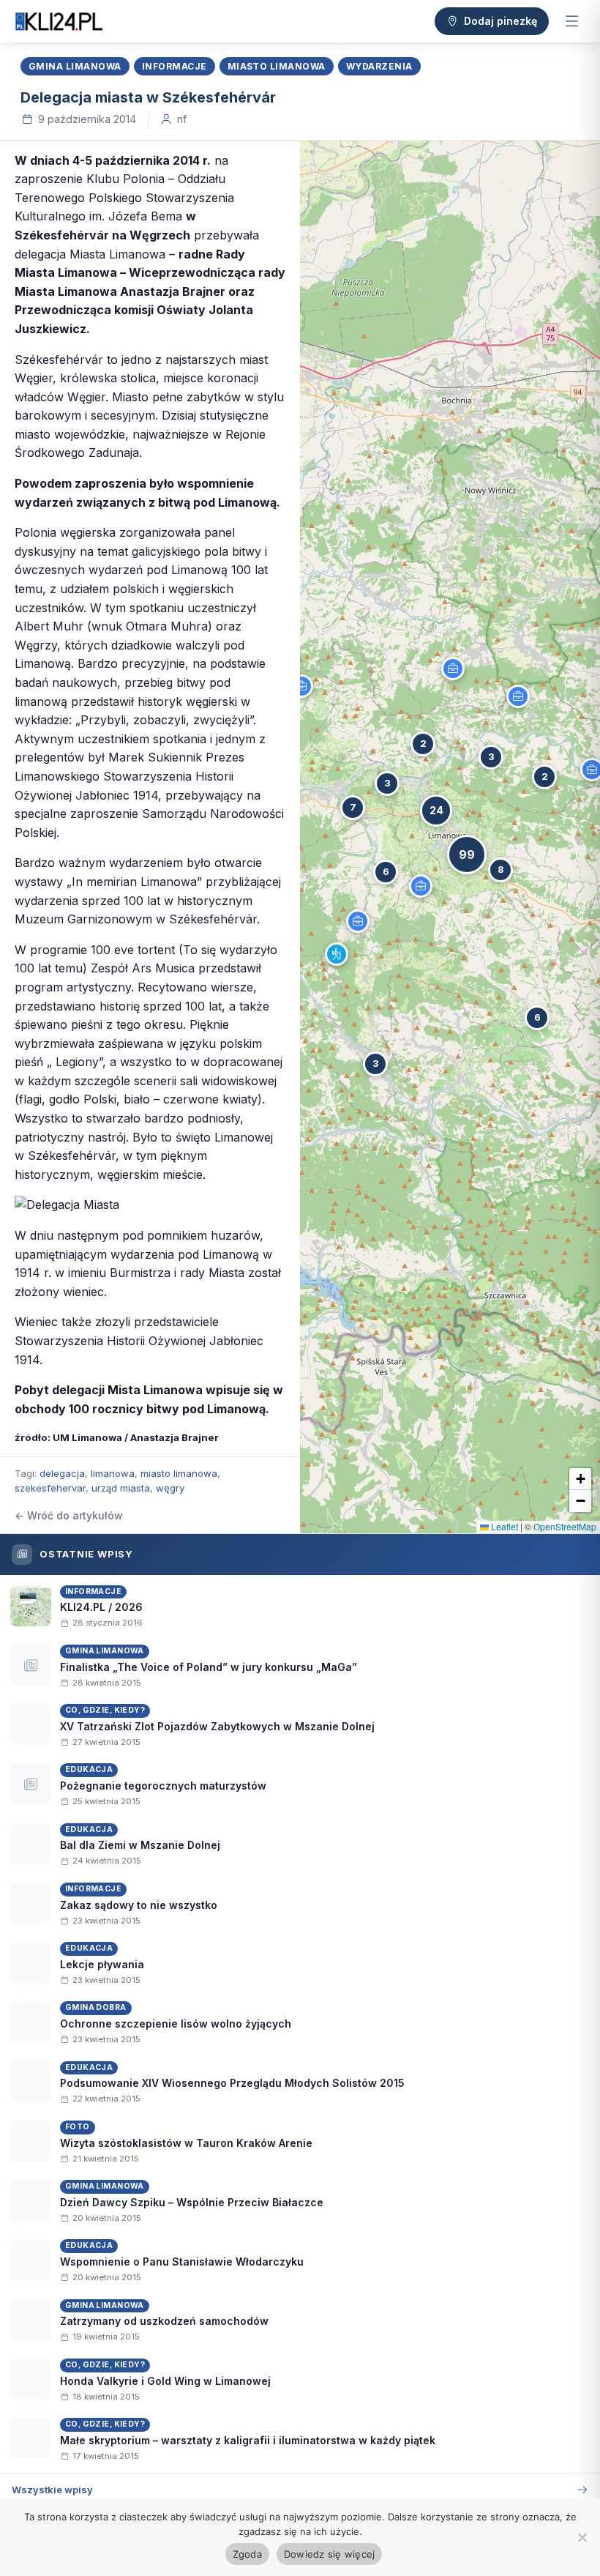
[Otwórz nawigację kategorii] (571, 21)
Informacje (175, 66)
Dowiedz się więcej (330, 2554)
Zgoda (247, 2554)
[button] (337, 954)
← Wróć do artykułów (69, 1515)
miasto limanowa (179, 1473)
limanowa (113, 1473)
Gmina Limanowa (75, 66)
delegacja (62, 1473)
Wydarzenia (379, 66)
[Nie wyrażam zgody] (582, 2537)
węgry (170, 1488)
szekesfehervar (50, 1488)
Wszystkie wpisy (52, 2490)
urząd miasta (121, 1488)
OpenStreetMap (565, 1526)
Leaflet (503, 1526)
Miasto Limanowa (277, 66)
